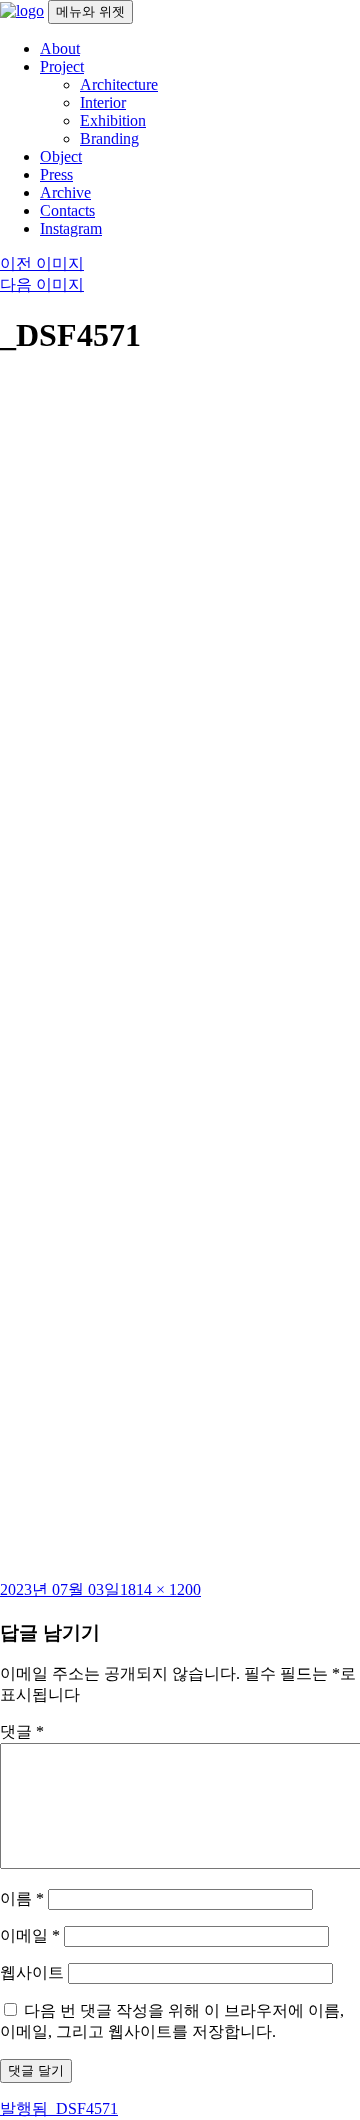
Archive (65, 192)
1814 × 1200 (160, 1589)
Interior (103, 102)
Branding (109, 138)
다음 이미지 (42, 284)
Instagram (71, 228)
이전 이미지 (42, 263)
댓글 (22, 1731)
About (60, 48)
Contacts (67, 210)
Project (62, 66)
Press (56, 174)
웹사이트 (32, 1972)
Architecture (119, 84)
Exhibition (113, 120)
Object (61, 156)
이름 (22, 1898)
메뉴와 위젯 (90, 11)
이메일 (30, 1935)
